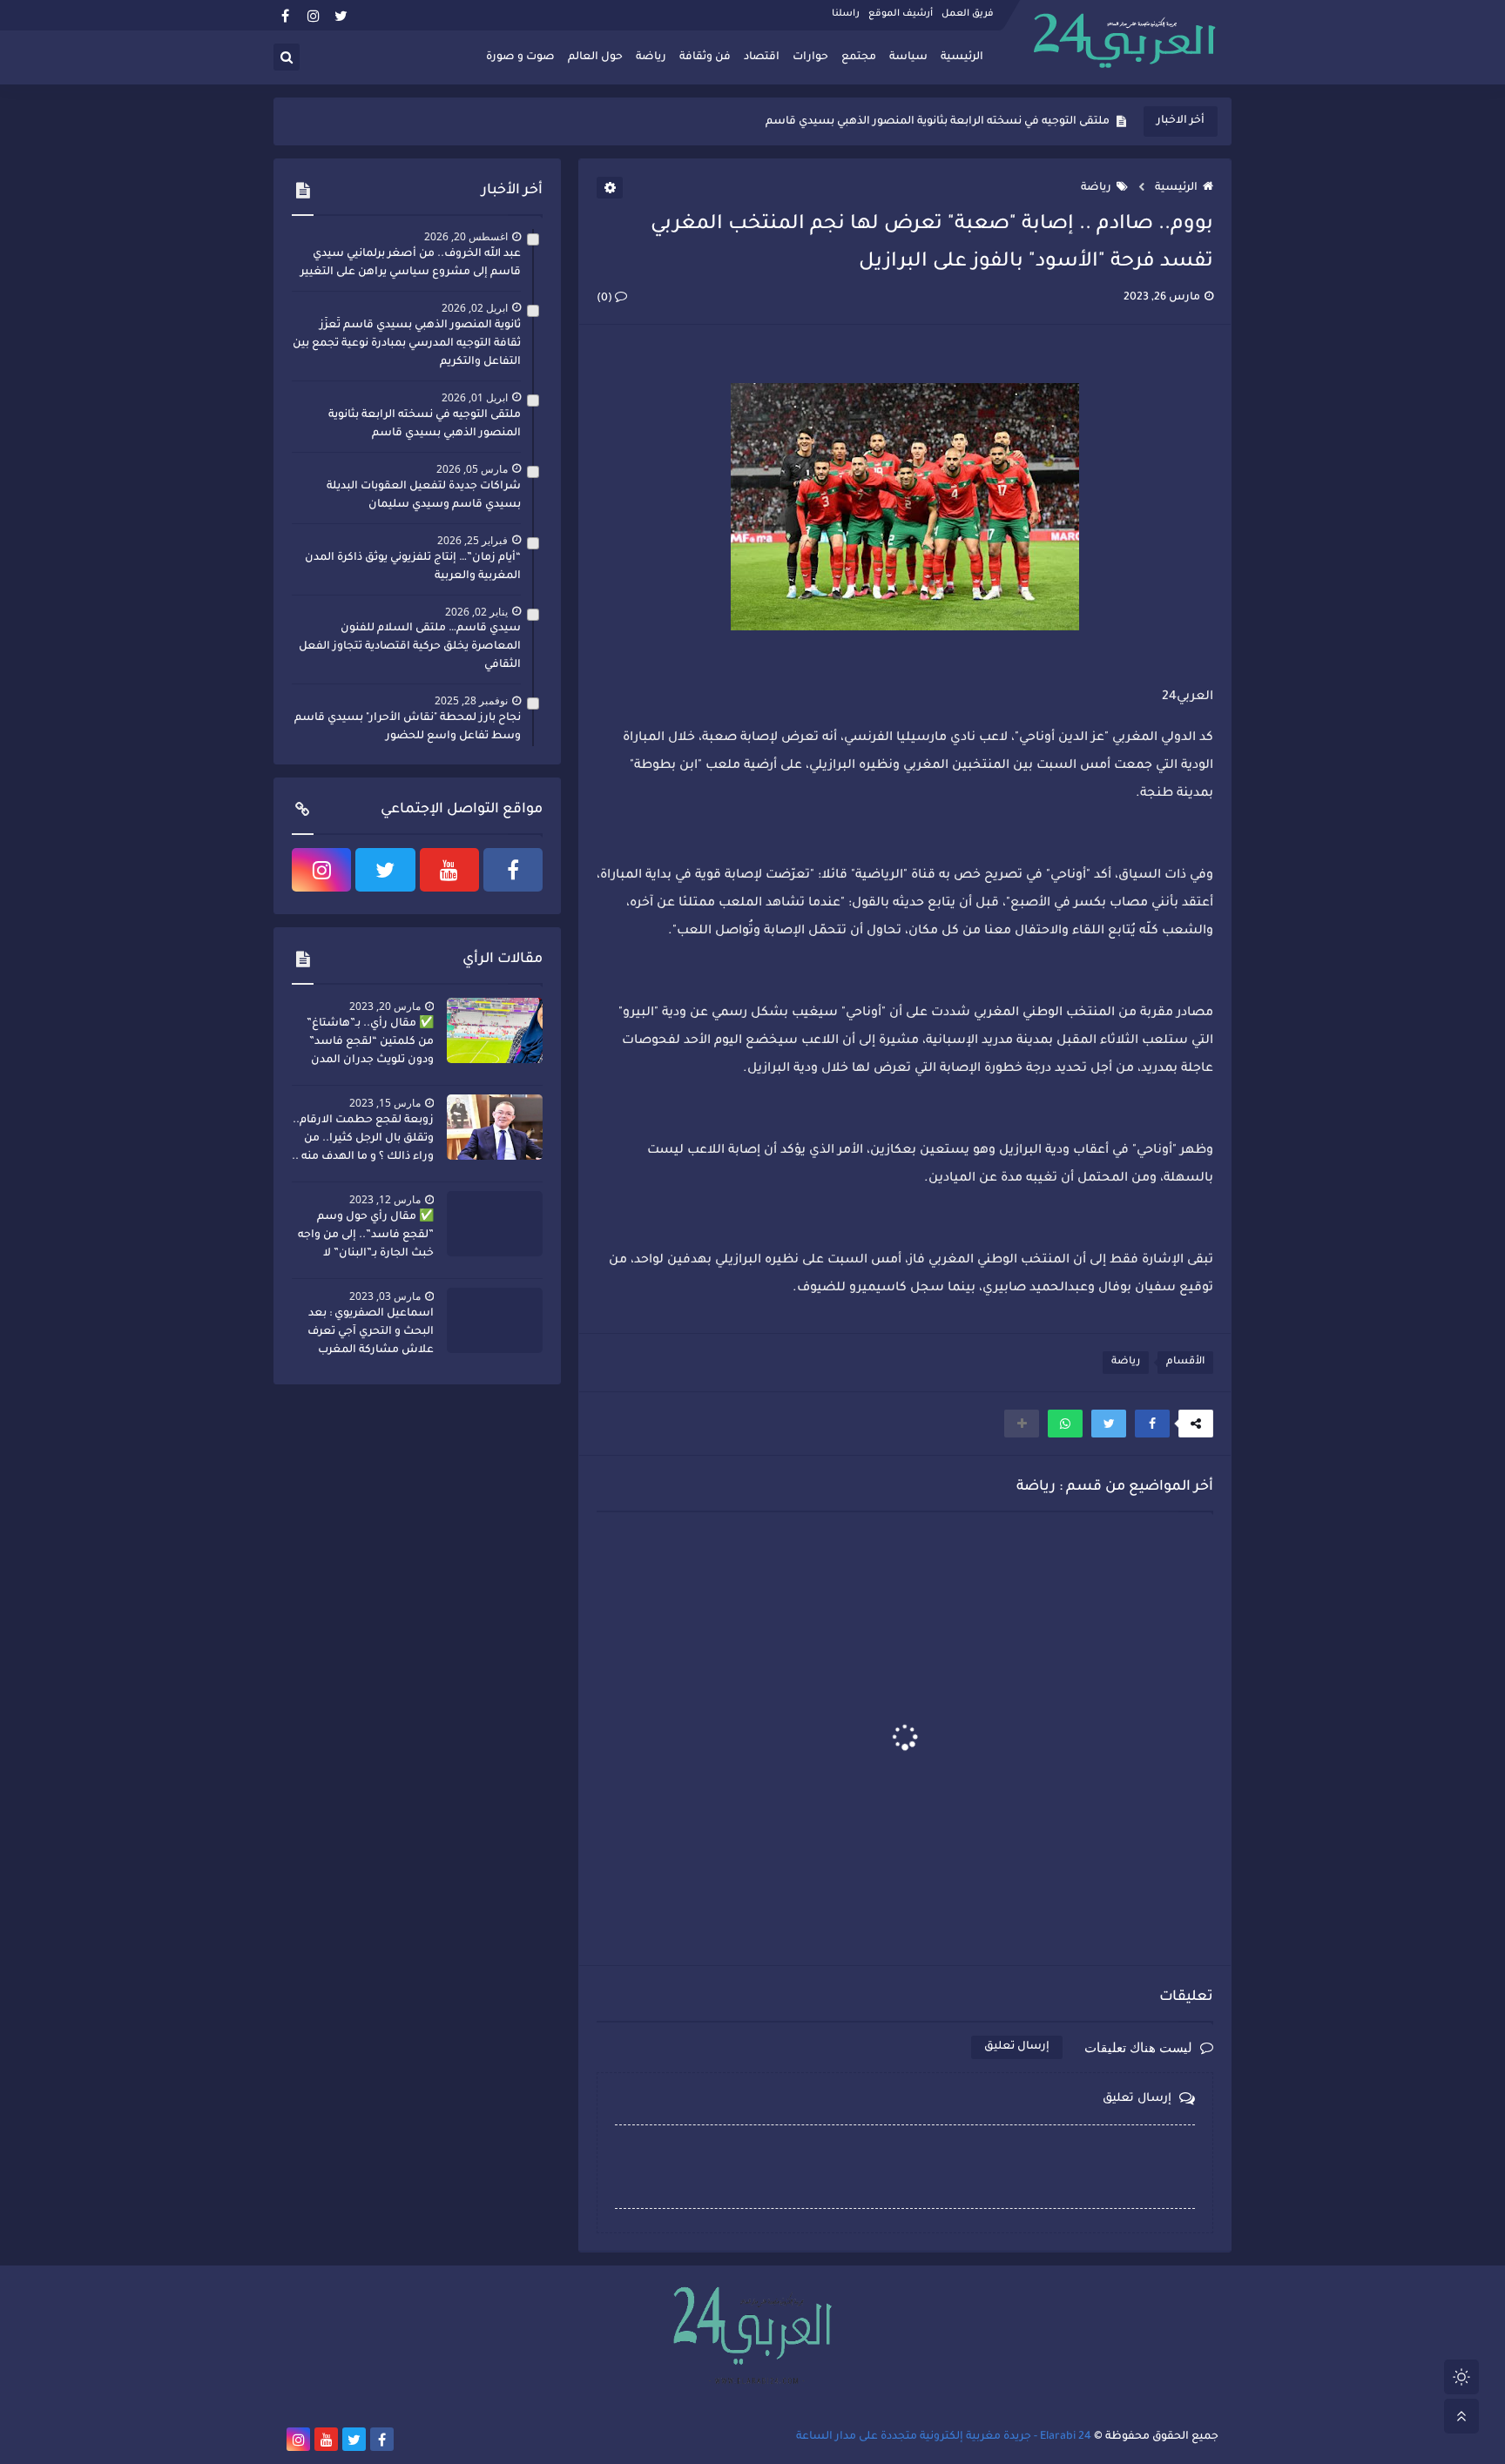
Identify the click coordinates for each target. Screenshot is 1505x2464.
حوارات (810, 57)
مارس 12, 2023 (385, 1199)
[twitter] (341, 15)
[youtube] (449, 870)
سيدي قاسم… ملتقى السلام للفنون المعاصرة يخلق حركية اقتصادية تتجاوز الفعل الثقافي (410, 647)
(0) (606, 299)
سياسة (908, 57)
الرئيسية (962, 57)
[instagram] (313, 15)
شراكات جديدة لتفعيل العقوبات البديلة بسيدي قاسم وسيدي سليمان (424, 496)
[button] (1152, 1424)
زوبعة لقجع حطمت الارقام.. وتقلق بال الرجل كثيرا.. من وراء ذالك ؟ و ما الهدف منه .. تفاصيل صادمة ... (363, 1141)
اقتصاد (762, 57)
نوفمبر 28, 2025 (471, 700)
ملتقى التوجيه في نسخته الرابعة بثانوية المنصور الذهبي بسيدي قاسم (938, 122)
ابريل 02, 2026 (475, 308)
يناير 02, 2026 (476, 612)
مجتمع (859, 57)
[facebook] (285, 15)
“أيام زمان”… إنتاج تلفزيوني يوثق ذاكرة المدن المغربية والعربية (413, 567)
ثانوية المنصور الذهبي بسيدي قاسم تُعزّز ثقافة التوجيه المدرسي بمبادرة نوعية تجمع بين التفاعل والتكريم (407, 344)
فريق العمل (968, 14)
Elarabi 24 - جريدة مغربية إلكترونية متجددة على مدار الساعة (944, 2437)
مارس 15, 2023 (385, 1103)
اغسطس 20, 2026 (466, 236)
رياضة (651, 57)
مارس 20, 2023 (385, 1006)
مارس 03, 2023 (385, 1296)
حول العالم (595, 57)
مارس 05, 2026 (472, 469)
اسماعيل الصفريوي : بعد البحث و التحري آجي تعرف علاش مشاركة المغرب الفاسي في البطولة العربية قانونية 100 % (367, 1334)
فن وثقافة (705, 57)
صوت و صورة (520, 57)
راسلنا (846, 14)
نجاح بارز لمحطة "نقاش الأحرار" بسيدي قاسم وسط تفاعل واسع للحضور (408, 727)
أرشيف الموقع (901, 14)
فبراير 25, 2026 (472, 540)
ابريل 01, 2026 (475, 397)
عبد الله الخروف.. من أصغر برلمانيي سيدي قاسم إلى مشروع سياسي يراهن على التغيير (411, 263)
